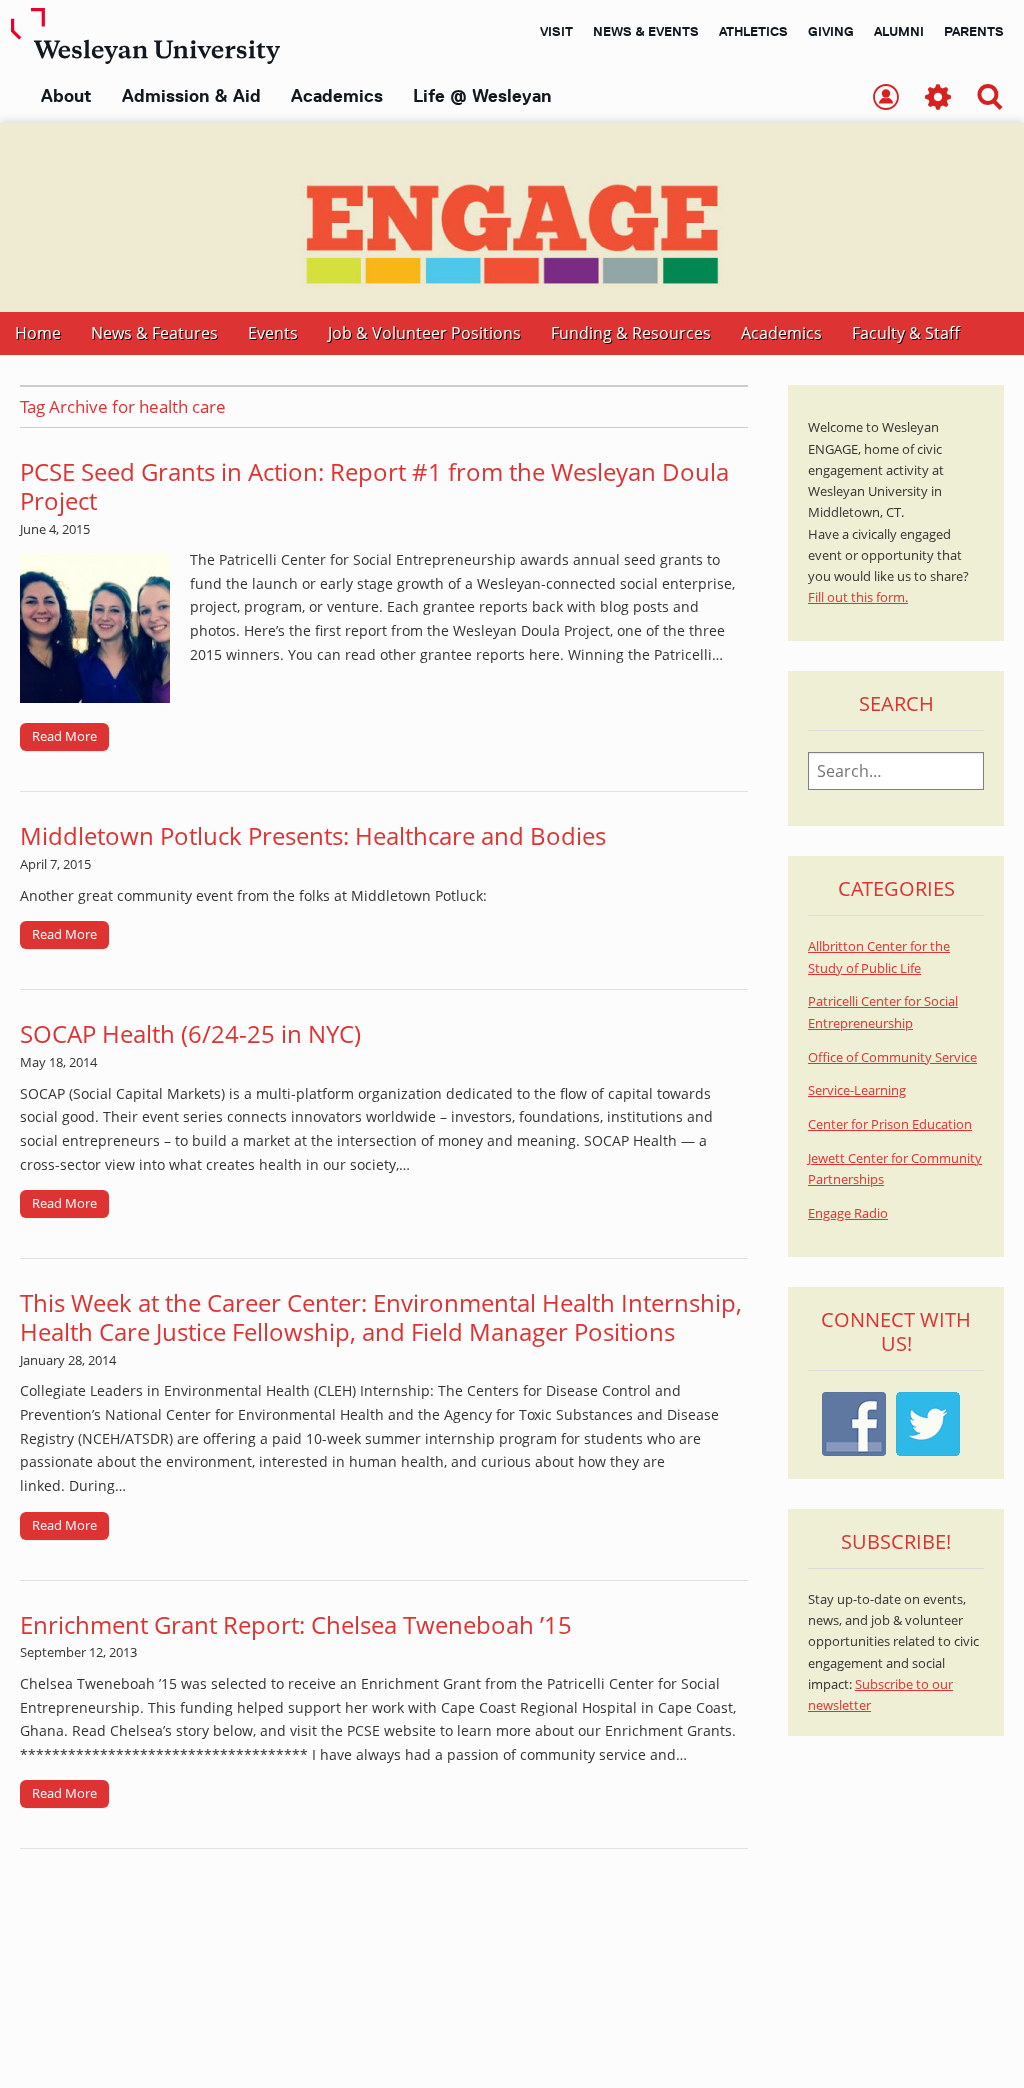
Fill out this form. (858, 597)
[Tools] (938, 98)
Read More (64, 736)
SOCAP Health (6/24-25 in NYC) (190, 1033)
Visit (556, 31)
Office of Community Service (892, 1057)
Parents (974, 31)
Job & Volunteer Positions (424, 333)
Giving (831, 31)
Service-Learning (857, 1090)
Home (38, 333)
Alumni (899, 31)
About (66, 96)
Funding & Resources (631, 333)
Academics (337, 96)
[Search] (990, 98)
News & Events (646, 31)
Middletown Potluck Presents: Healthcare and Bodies (313, 835)
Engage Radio (848, 1213)
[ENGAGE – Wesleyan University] (512, 217)
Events (273, 333)
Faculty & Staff (906, 333)
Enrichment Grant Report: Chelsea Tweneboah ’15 (302, 1624)
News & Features (154, 333)
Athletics (753, 31)
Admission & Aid (191, 96)
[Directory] (886, 98)
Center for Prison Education (890, 1124)
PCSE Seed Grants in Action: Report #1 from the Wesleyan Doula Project (374, 486)
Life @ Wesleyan (482, 96)
